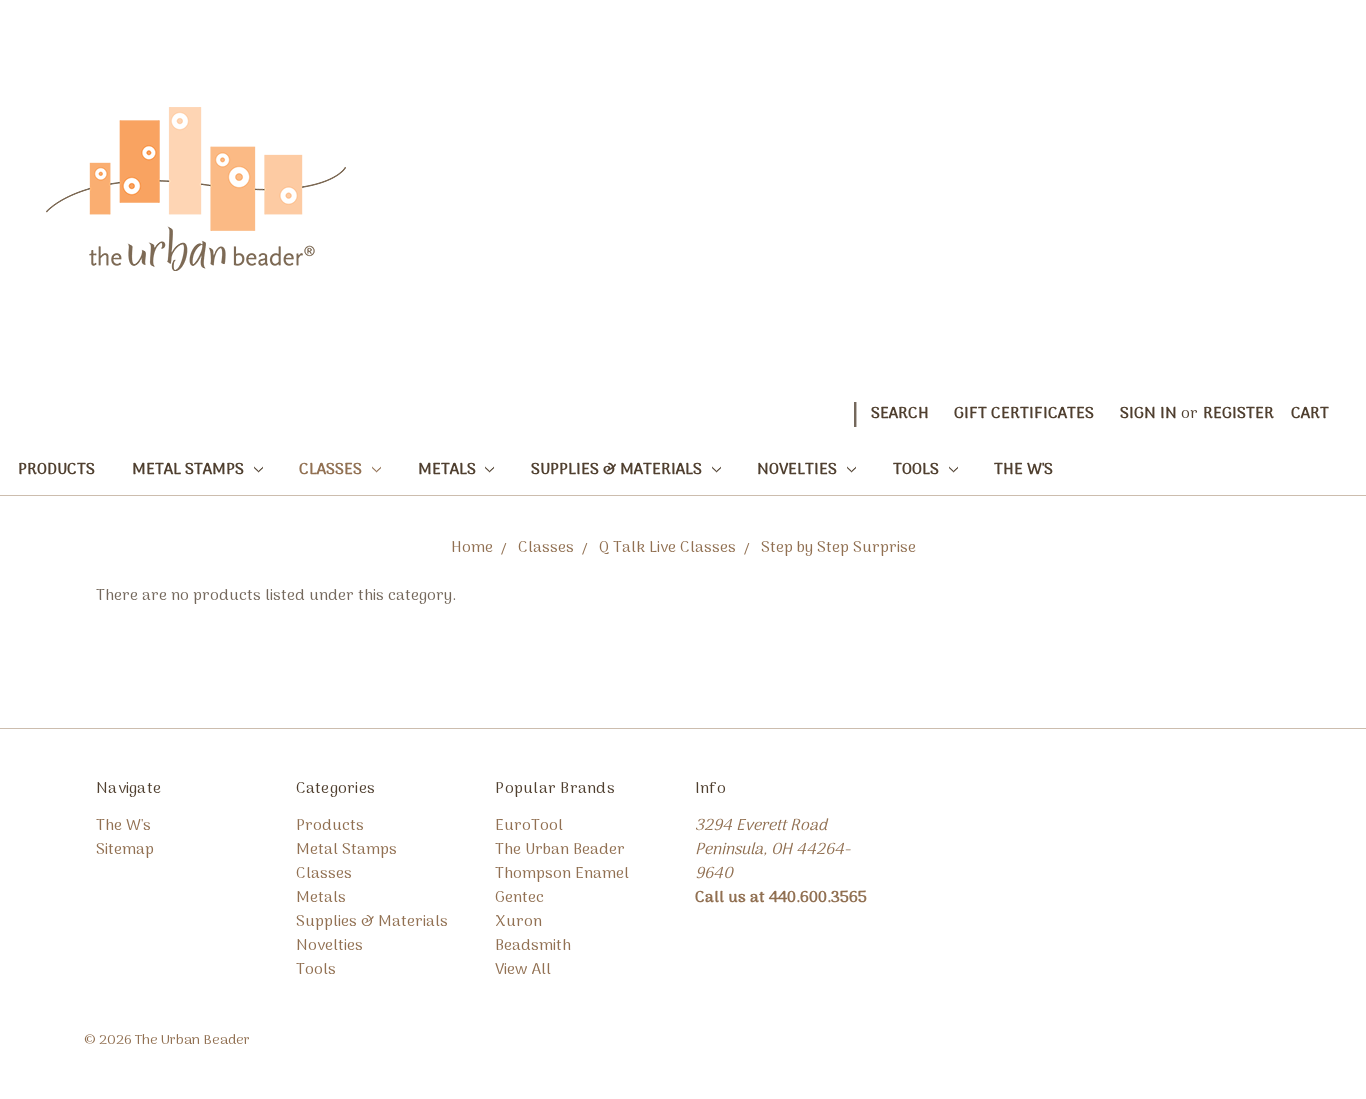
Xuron (518, 922)
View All (523, 970)
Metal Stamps (190, 470)
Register (1238, 414)
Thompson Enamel (562, 874)
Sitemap (125, 850)
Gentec (519, 898)
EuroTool (529, 826)
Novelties (799, 470)
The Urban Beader (560, 850)
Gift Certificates (1024, 414)
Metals (449, 470)
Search (900, 414)
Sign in (1148, 414)
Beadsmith (533, 946)
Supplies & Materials (618, 470)
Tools (918, 470)
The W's (1023, 470)
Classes (332, 470)
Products (56, 470)
